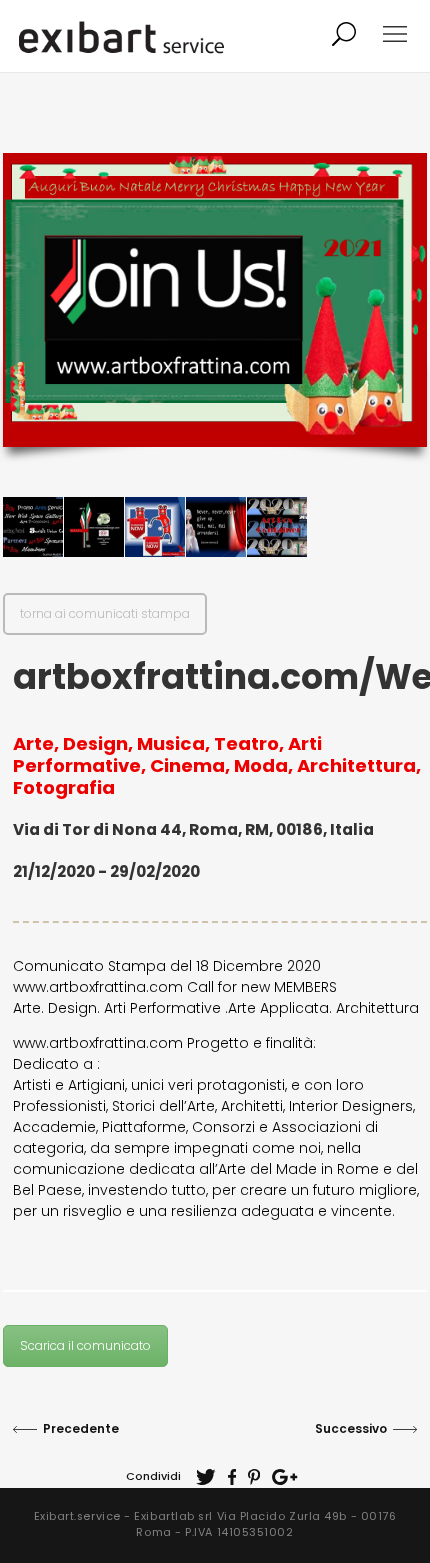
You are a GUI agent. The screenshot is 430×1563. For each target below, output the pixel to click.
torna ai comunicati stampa (105, 613)
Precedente (81, 1428)
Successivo (351, 1428)
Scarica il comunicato (85, 1345)
